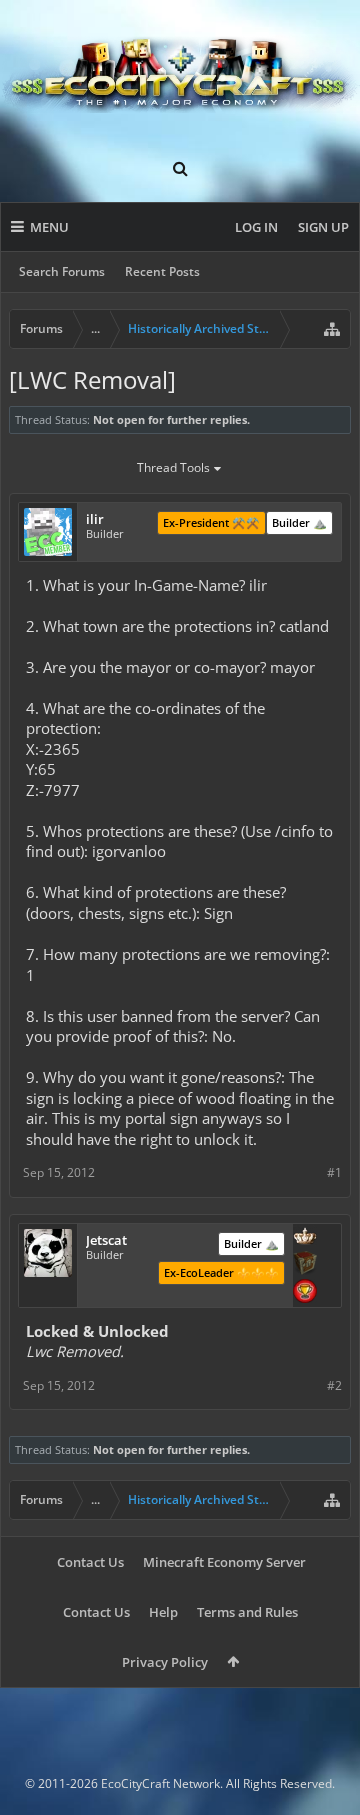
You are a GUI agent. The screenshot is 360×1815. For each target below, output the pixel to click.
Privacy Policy (165, 1662)
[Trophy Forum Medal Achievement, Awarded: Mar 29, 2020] (305, 1293)
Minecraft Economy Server (224, 1562)
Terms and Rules (247, 1612)
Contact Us (90, 1562)
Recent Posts (162, 271)
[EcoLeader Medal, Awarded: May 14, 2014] (305, 1238)
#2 (334, 1385)
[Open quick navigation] (332, 329)
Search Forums (62, 271)
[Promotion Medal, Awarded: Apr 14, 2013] (305, 1265)
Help (163, 1612)
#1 (334, 1172)
